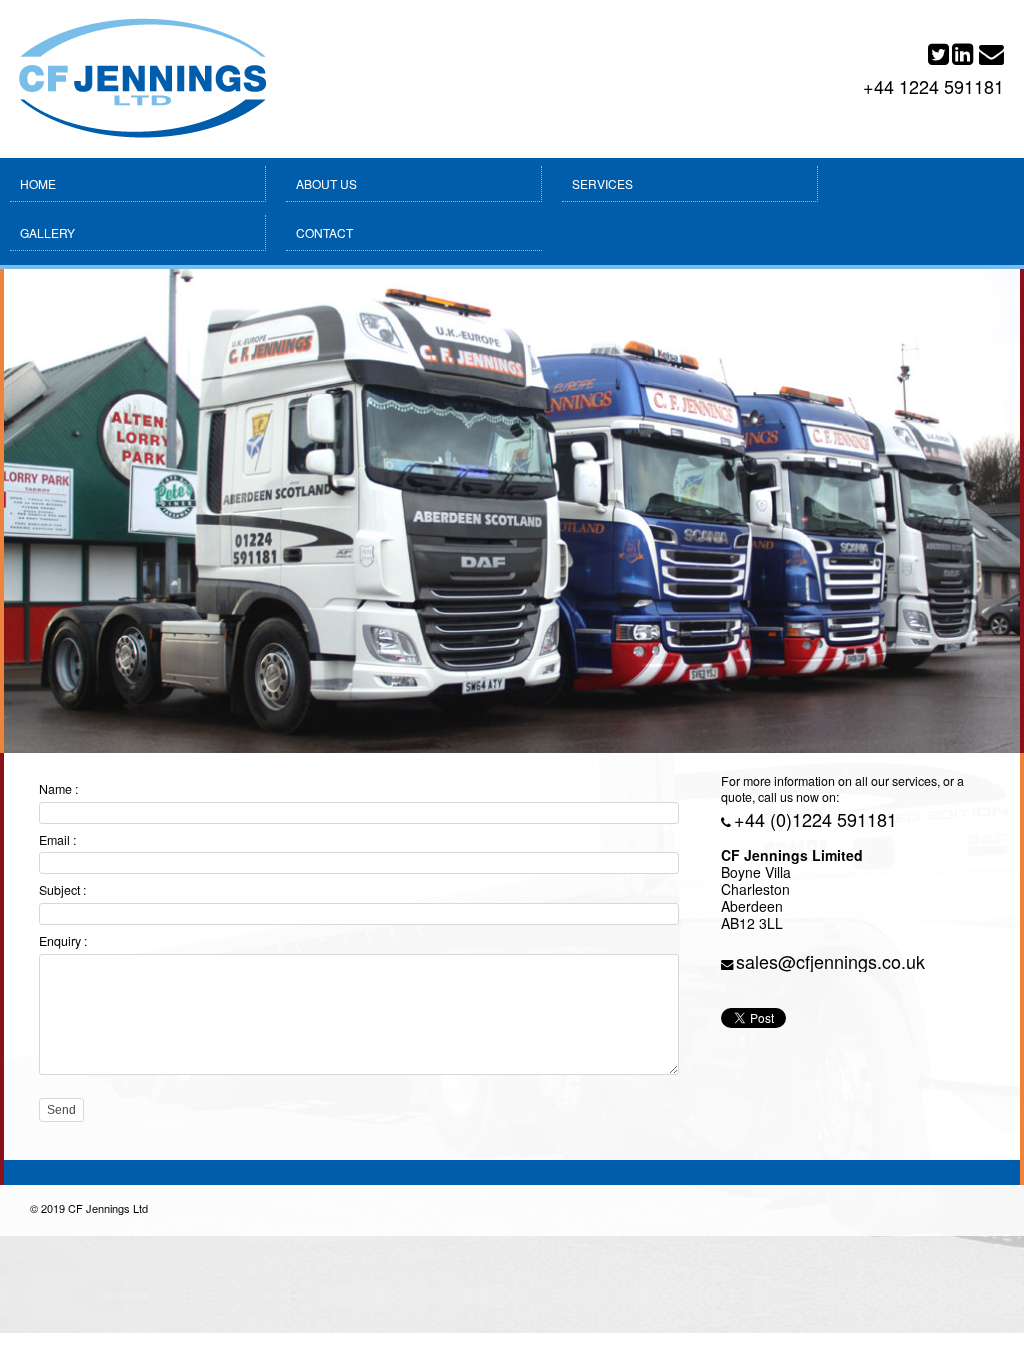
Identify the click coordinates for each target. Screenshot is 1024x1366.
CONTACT (324, 232)
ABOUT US (326, 183)
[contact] (991, 58)
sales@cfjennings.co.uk (830, 961)
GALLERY (47, 232)
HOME (38, 183)
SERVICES (602, 183)
